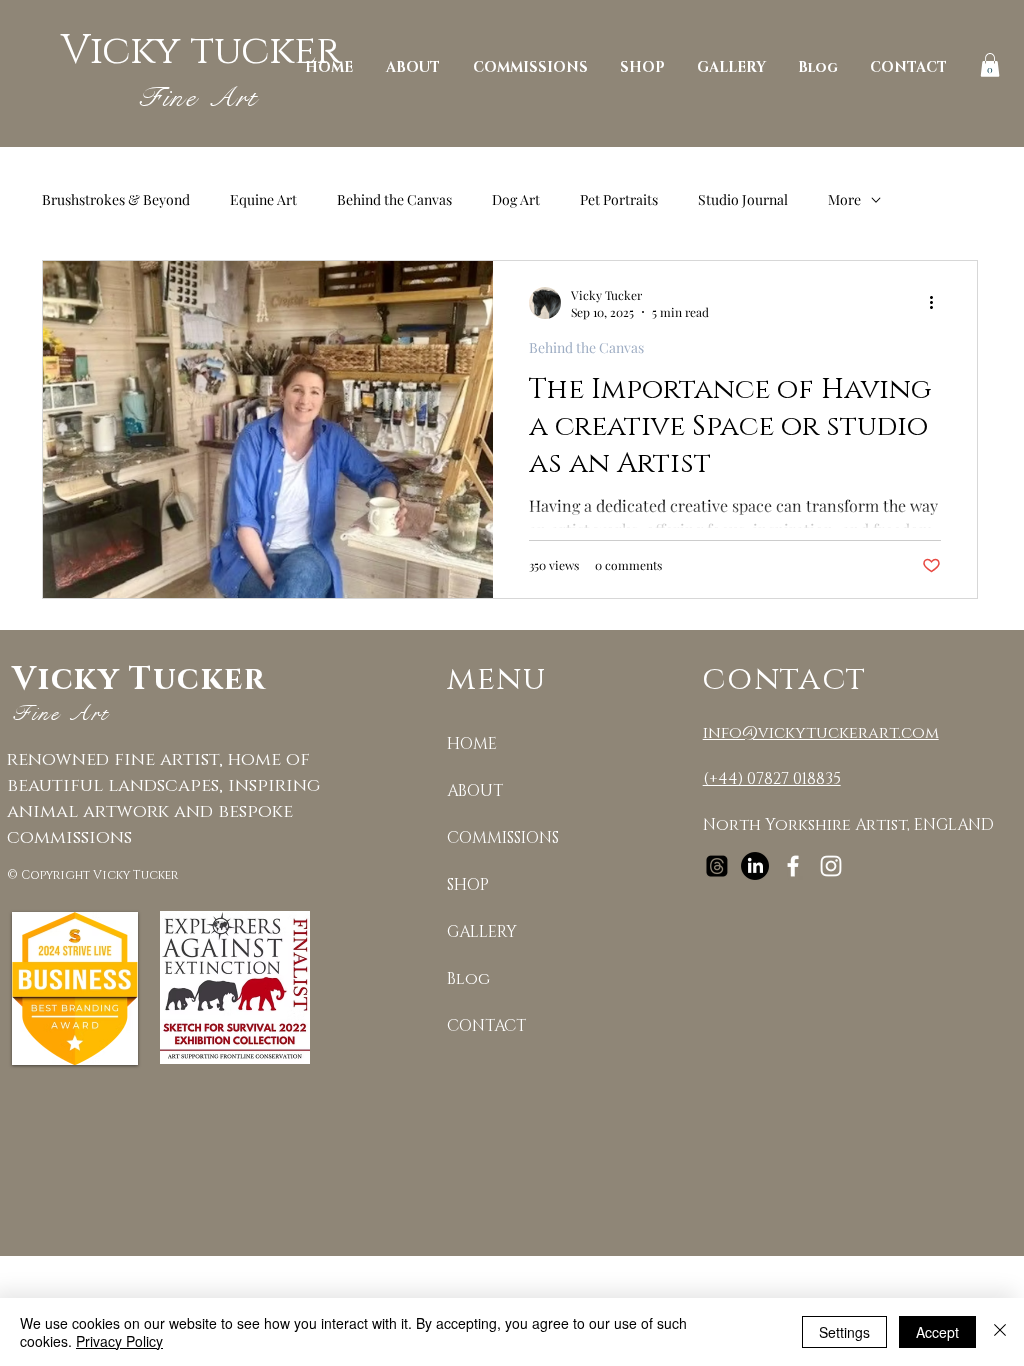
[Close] (1000, 1332)
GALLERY (482, 932)
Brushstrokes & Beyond (116, 199)
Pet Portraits (619, 199)
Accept (937, 1332)
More (844, 199)
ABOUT (475, 791)
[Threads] (717, 866)
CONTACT (486, 1026)
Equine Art (263, 199)
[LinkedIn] (755, 866)
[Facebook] (793, 866)
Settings (844, 1332)
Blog (468, 979)
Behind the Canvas (394, 199)
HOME (472, 744)
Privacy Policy (119, 1341)
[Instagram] (831, 866)
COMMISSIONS (503, 838)
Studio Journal (743, 199)
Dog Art (516, 199)
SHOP (468, 885)
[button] (990, 65)
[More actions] (938, 303)
